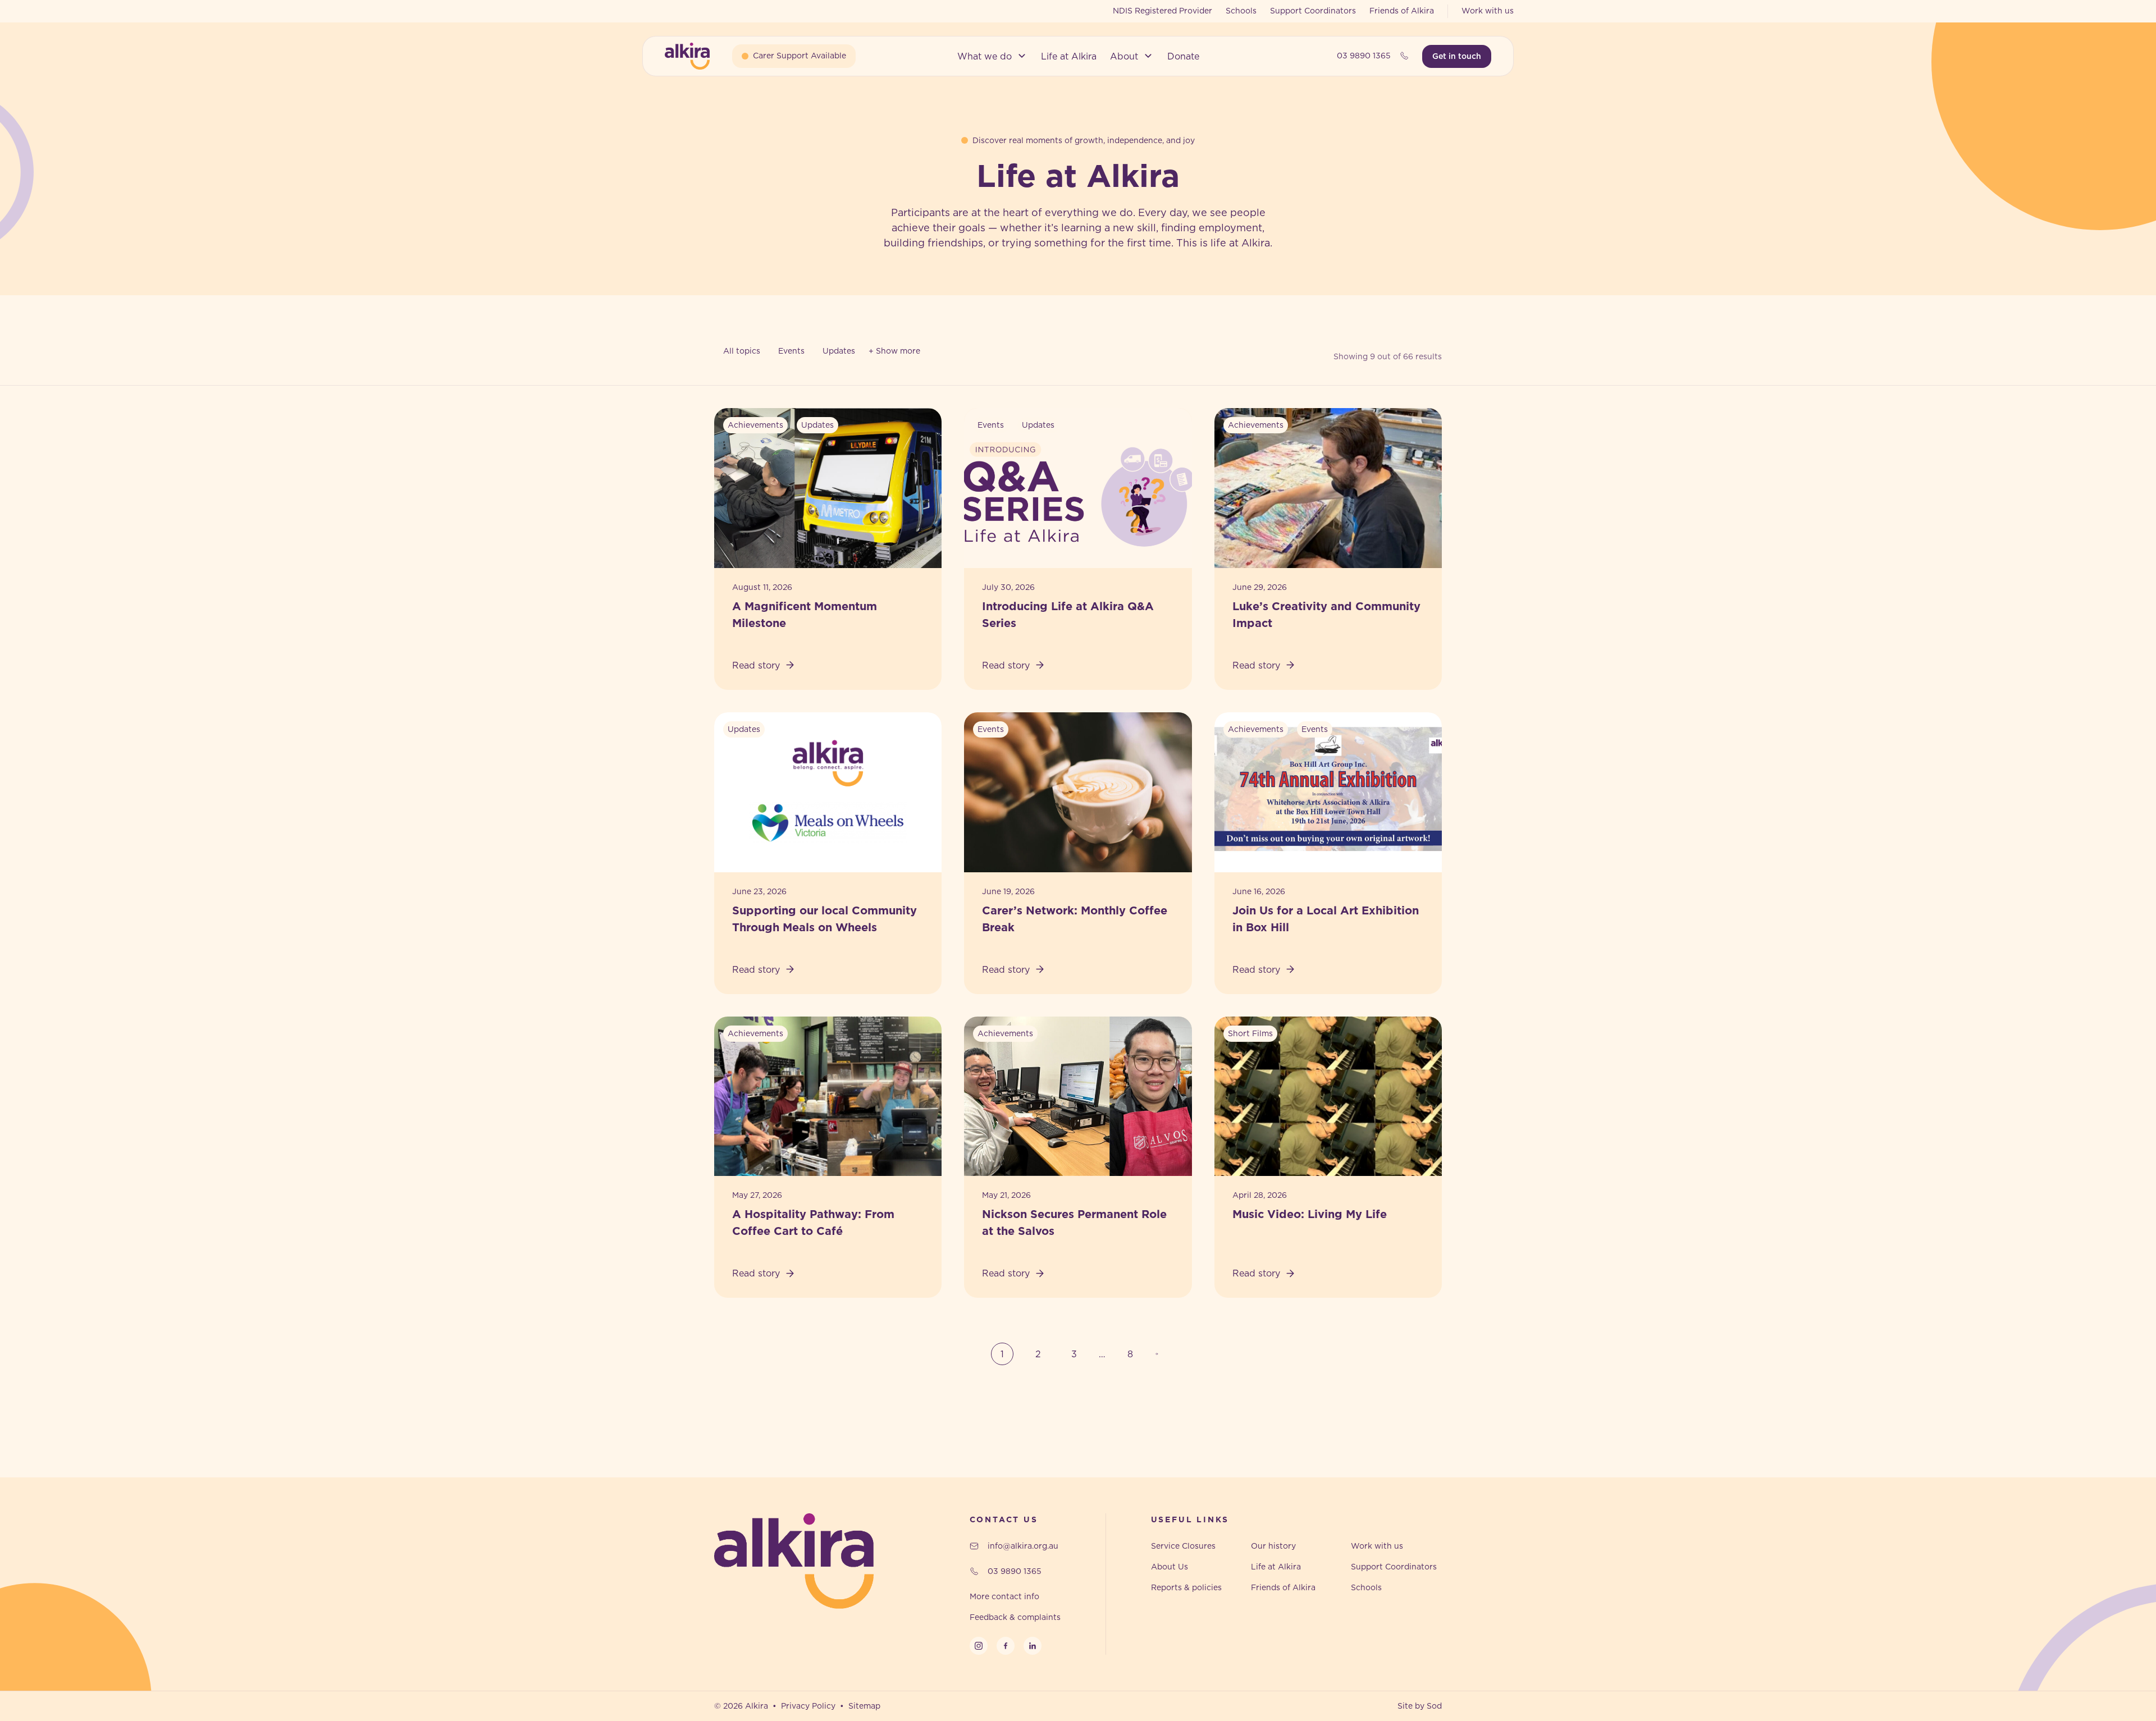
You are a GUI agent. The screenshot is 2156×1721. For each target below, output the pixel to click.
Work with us (1488, 11)
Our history (1273, 1546)
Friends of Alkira (1402, 11)
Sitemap (864, 1706)
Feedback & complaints (1015, 1617)
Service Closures (1183, 1546)
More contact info (1004, 1596)
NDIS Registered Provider (1162, 11)
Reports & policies (1186, 1587)
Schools (1241, 11)
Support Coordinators (1313, 11)
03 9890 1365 (1364, 56)
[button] (992, 56)
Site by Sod (1420, 1706)
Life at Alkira (1276, 1567)
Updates (839, 351)
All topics (742, 351)
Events (791, 351)
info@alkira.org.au (1023, 1546)
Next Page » (1160, 1354)
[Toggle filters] (894, 351)
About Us (1170, 1567)
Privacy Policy (808, 1706)
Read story (756, 665)
